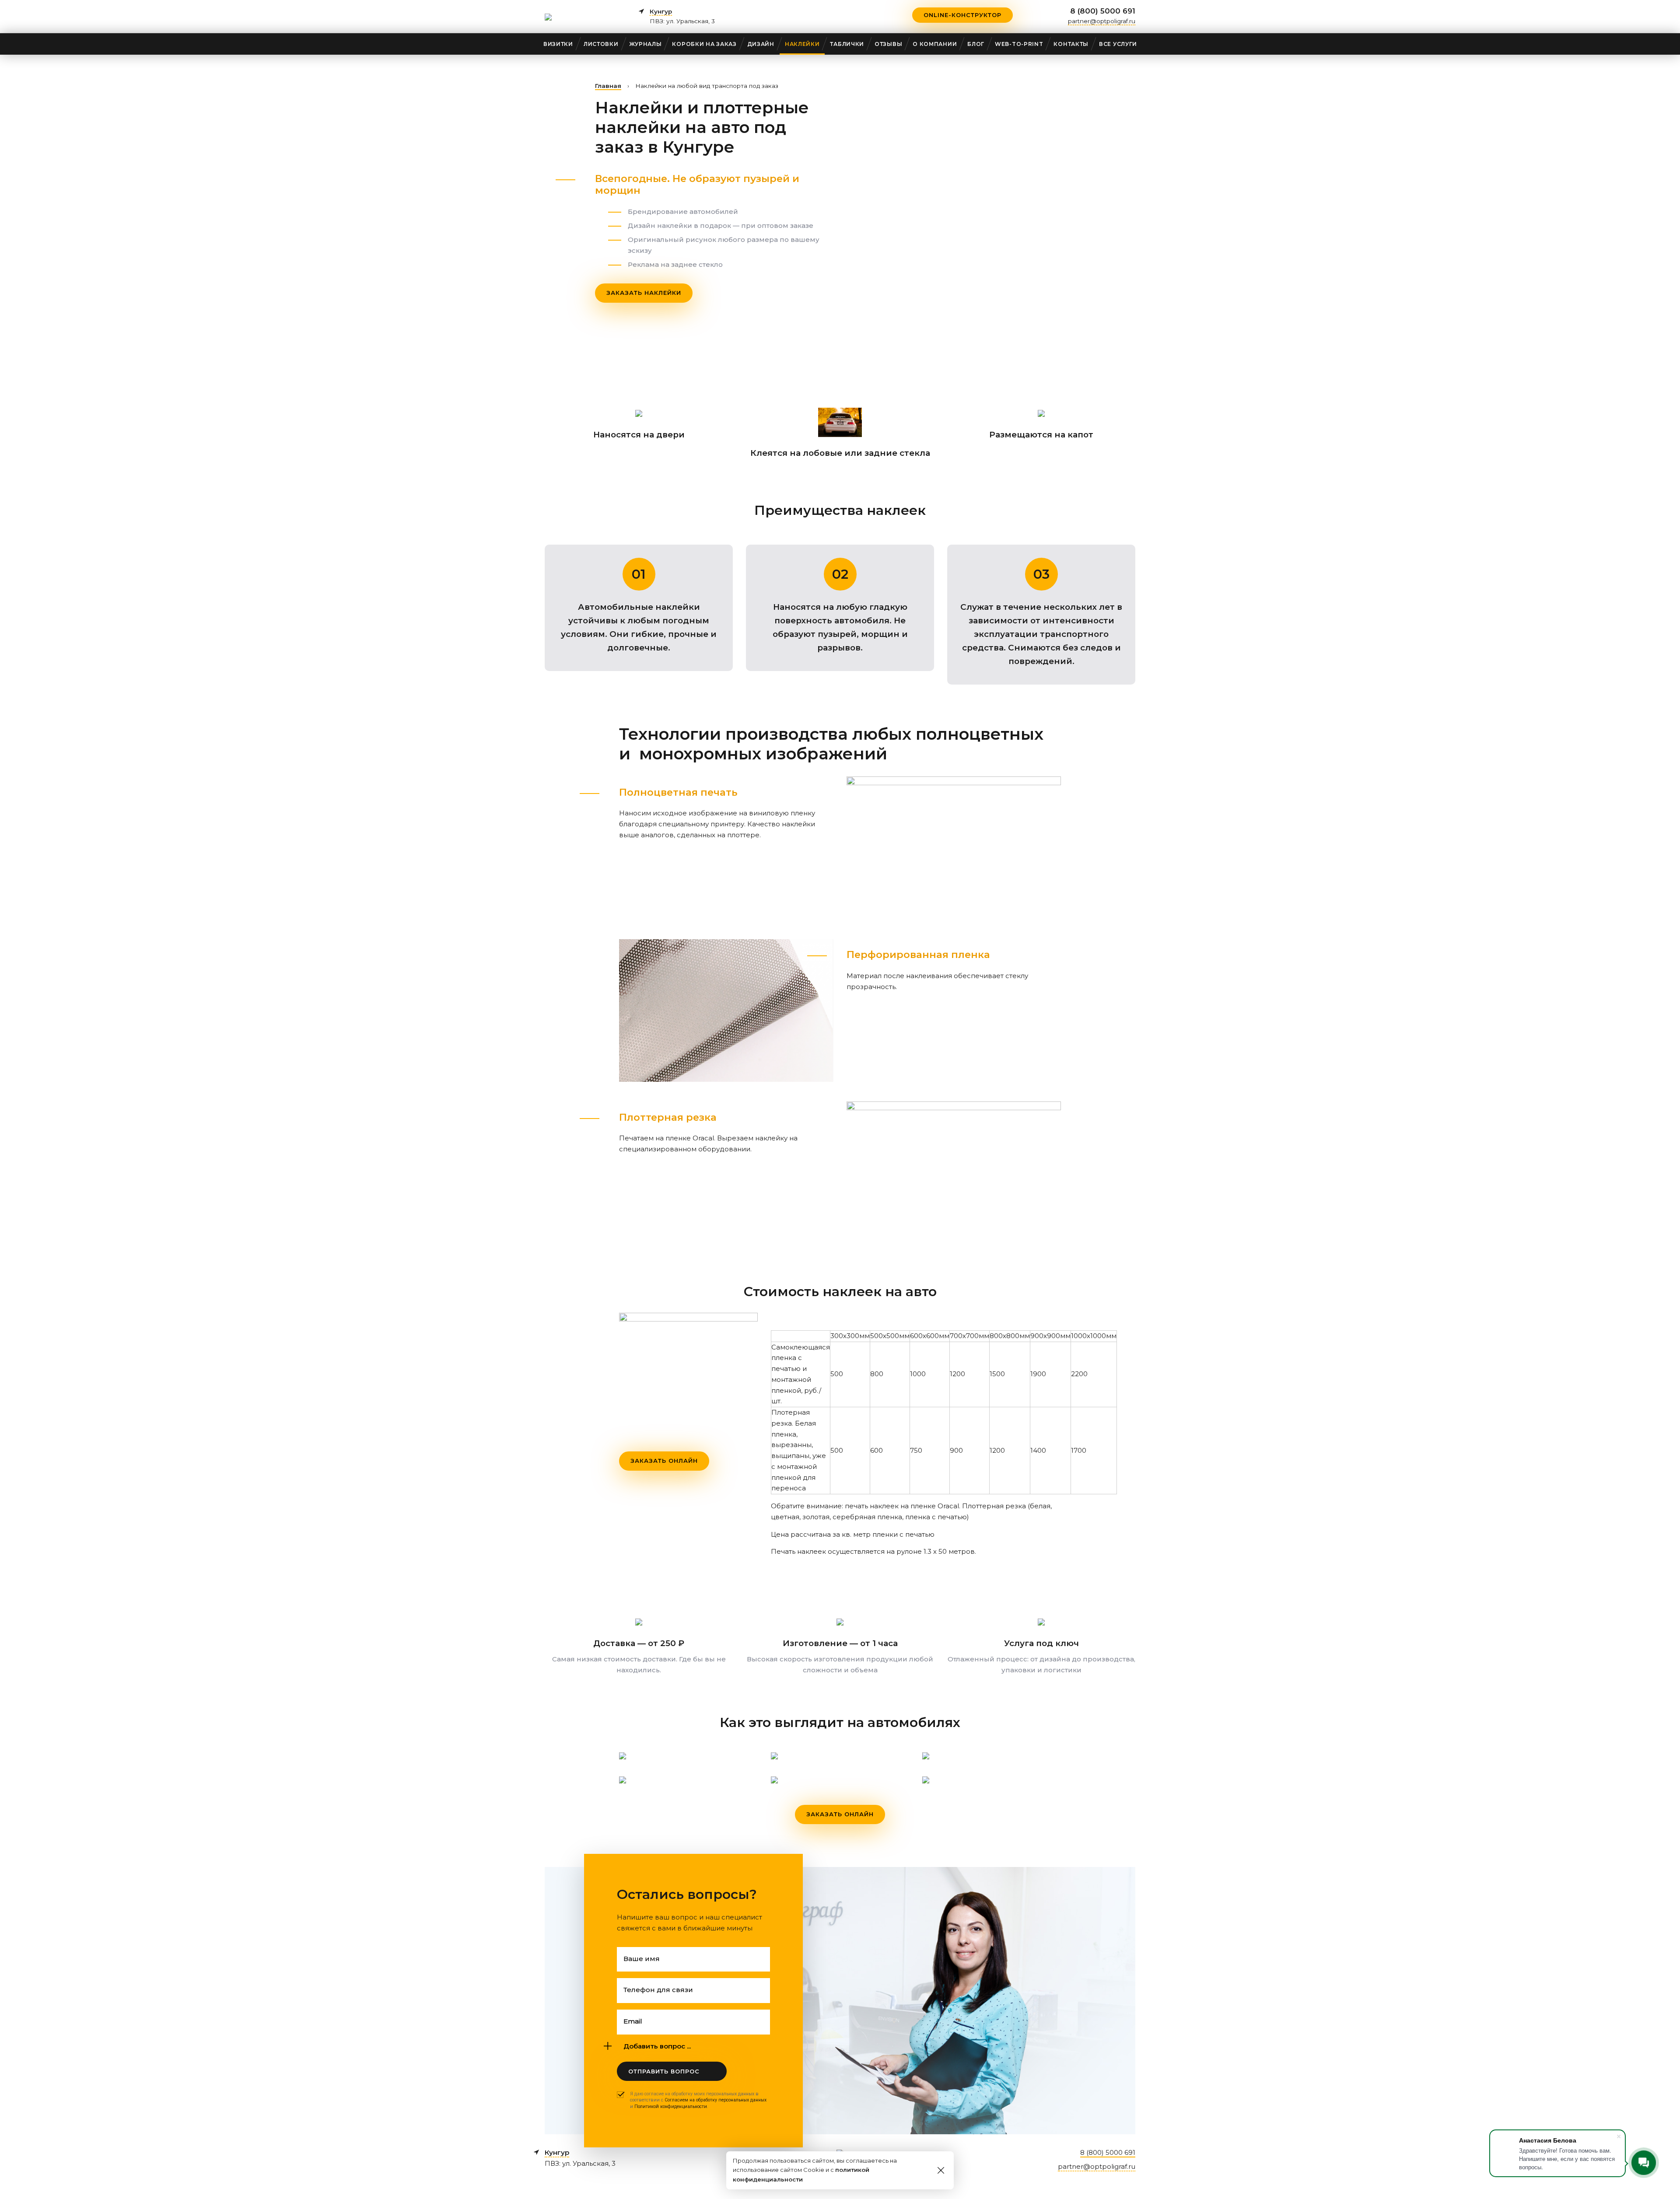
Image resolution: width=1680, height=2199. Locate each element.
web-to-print (1019, 44)
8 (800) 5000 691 (1103, 11)
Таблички (847, 44)
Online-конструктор (962, 15)
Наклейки (802, 44)
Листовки (601, 44)
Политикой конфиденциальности (671, 2106)
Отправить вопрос (664, 2071)
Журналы (646, 44)
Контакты (1071, 44)
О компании (935, 44)
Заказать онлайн (664, 1461)
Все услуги (1118, 44)
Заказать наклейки (644, 293)
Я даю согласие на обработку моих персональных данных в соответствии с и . (698, 2100)
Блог (976, 44)
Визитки (558, 44)
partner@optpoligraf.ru (1102, 21)
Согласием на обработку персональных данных (716, 2100)
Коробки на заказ (704, 44)
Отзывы (888, 44)
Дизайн (761, 44)
